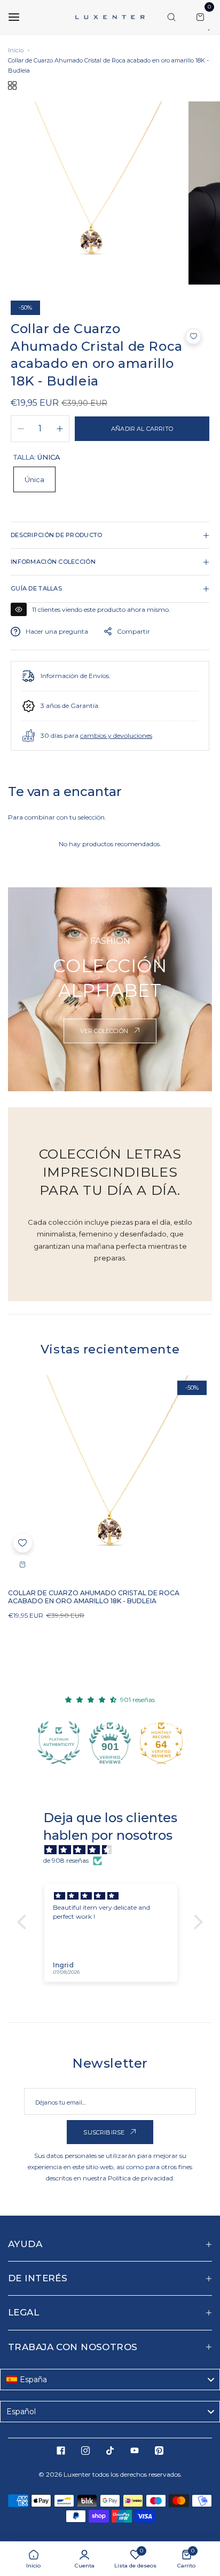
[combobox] (110, 2380)
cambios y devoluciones (116, 735)
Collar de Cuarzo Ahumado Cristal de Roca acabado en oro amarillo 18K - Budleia (94, 1597)
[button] (193, 336)
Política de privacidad (140, 2178)
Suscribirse (105, 2132)
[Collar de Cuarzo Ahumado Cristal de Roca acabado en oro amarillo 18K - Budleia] (110, 1477)
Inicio (16, 50)
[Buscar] (171, 17)
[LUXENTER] (110, 17)
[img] (115, 1850)
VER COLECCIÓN (105, 1031)
